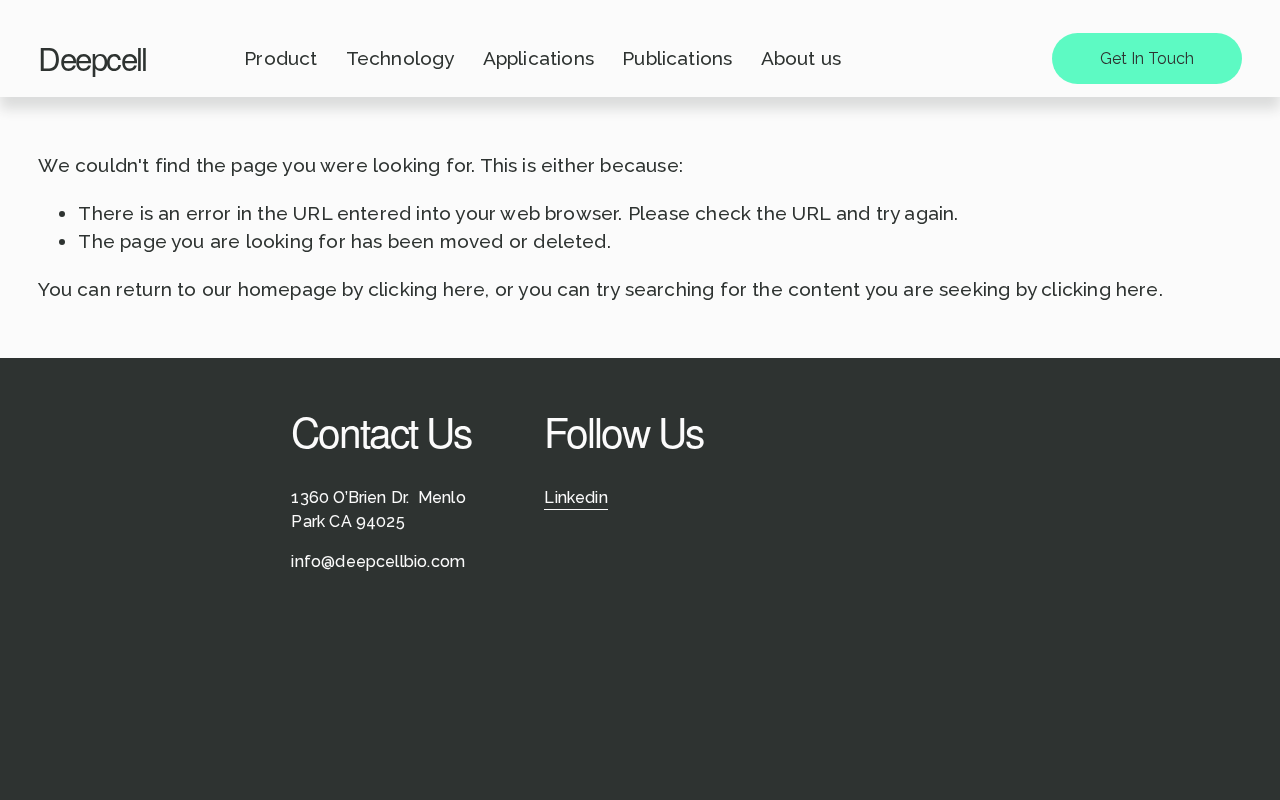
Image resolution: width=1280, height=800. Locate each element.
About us (801, 58)
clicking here (426, 289)
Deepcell (92, 57)
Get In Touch (1147, 58)
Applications (538, 58)
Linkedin (576, 497)
